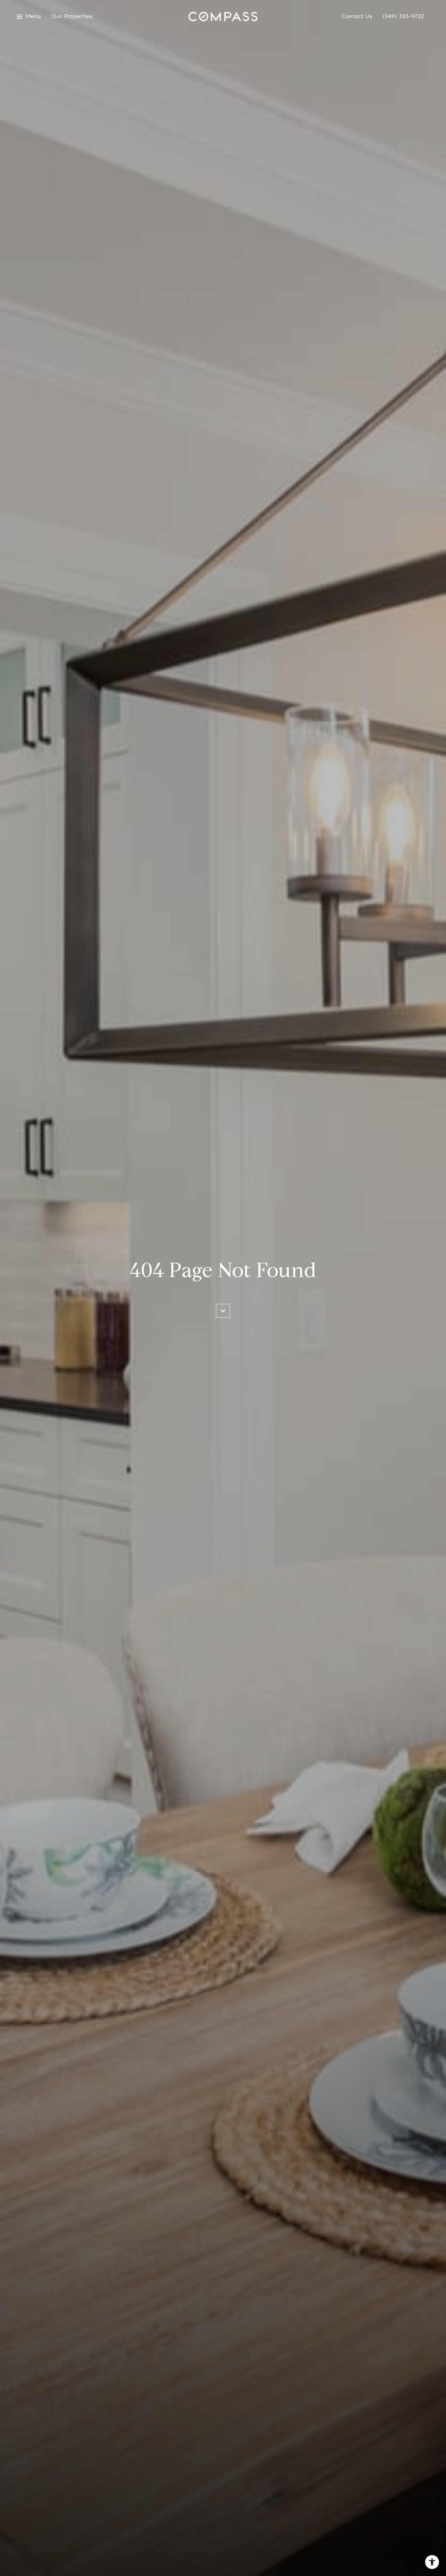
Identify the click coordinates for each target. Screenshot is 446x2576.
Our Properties (72, 17)
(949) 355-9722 (403, 17)
